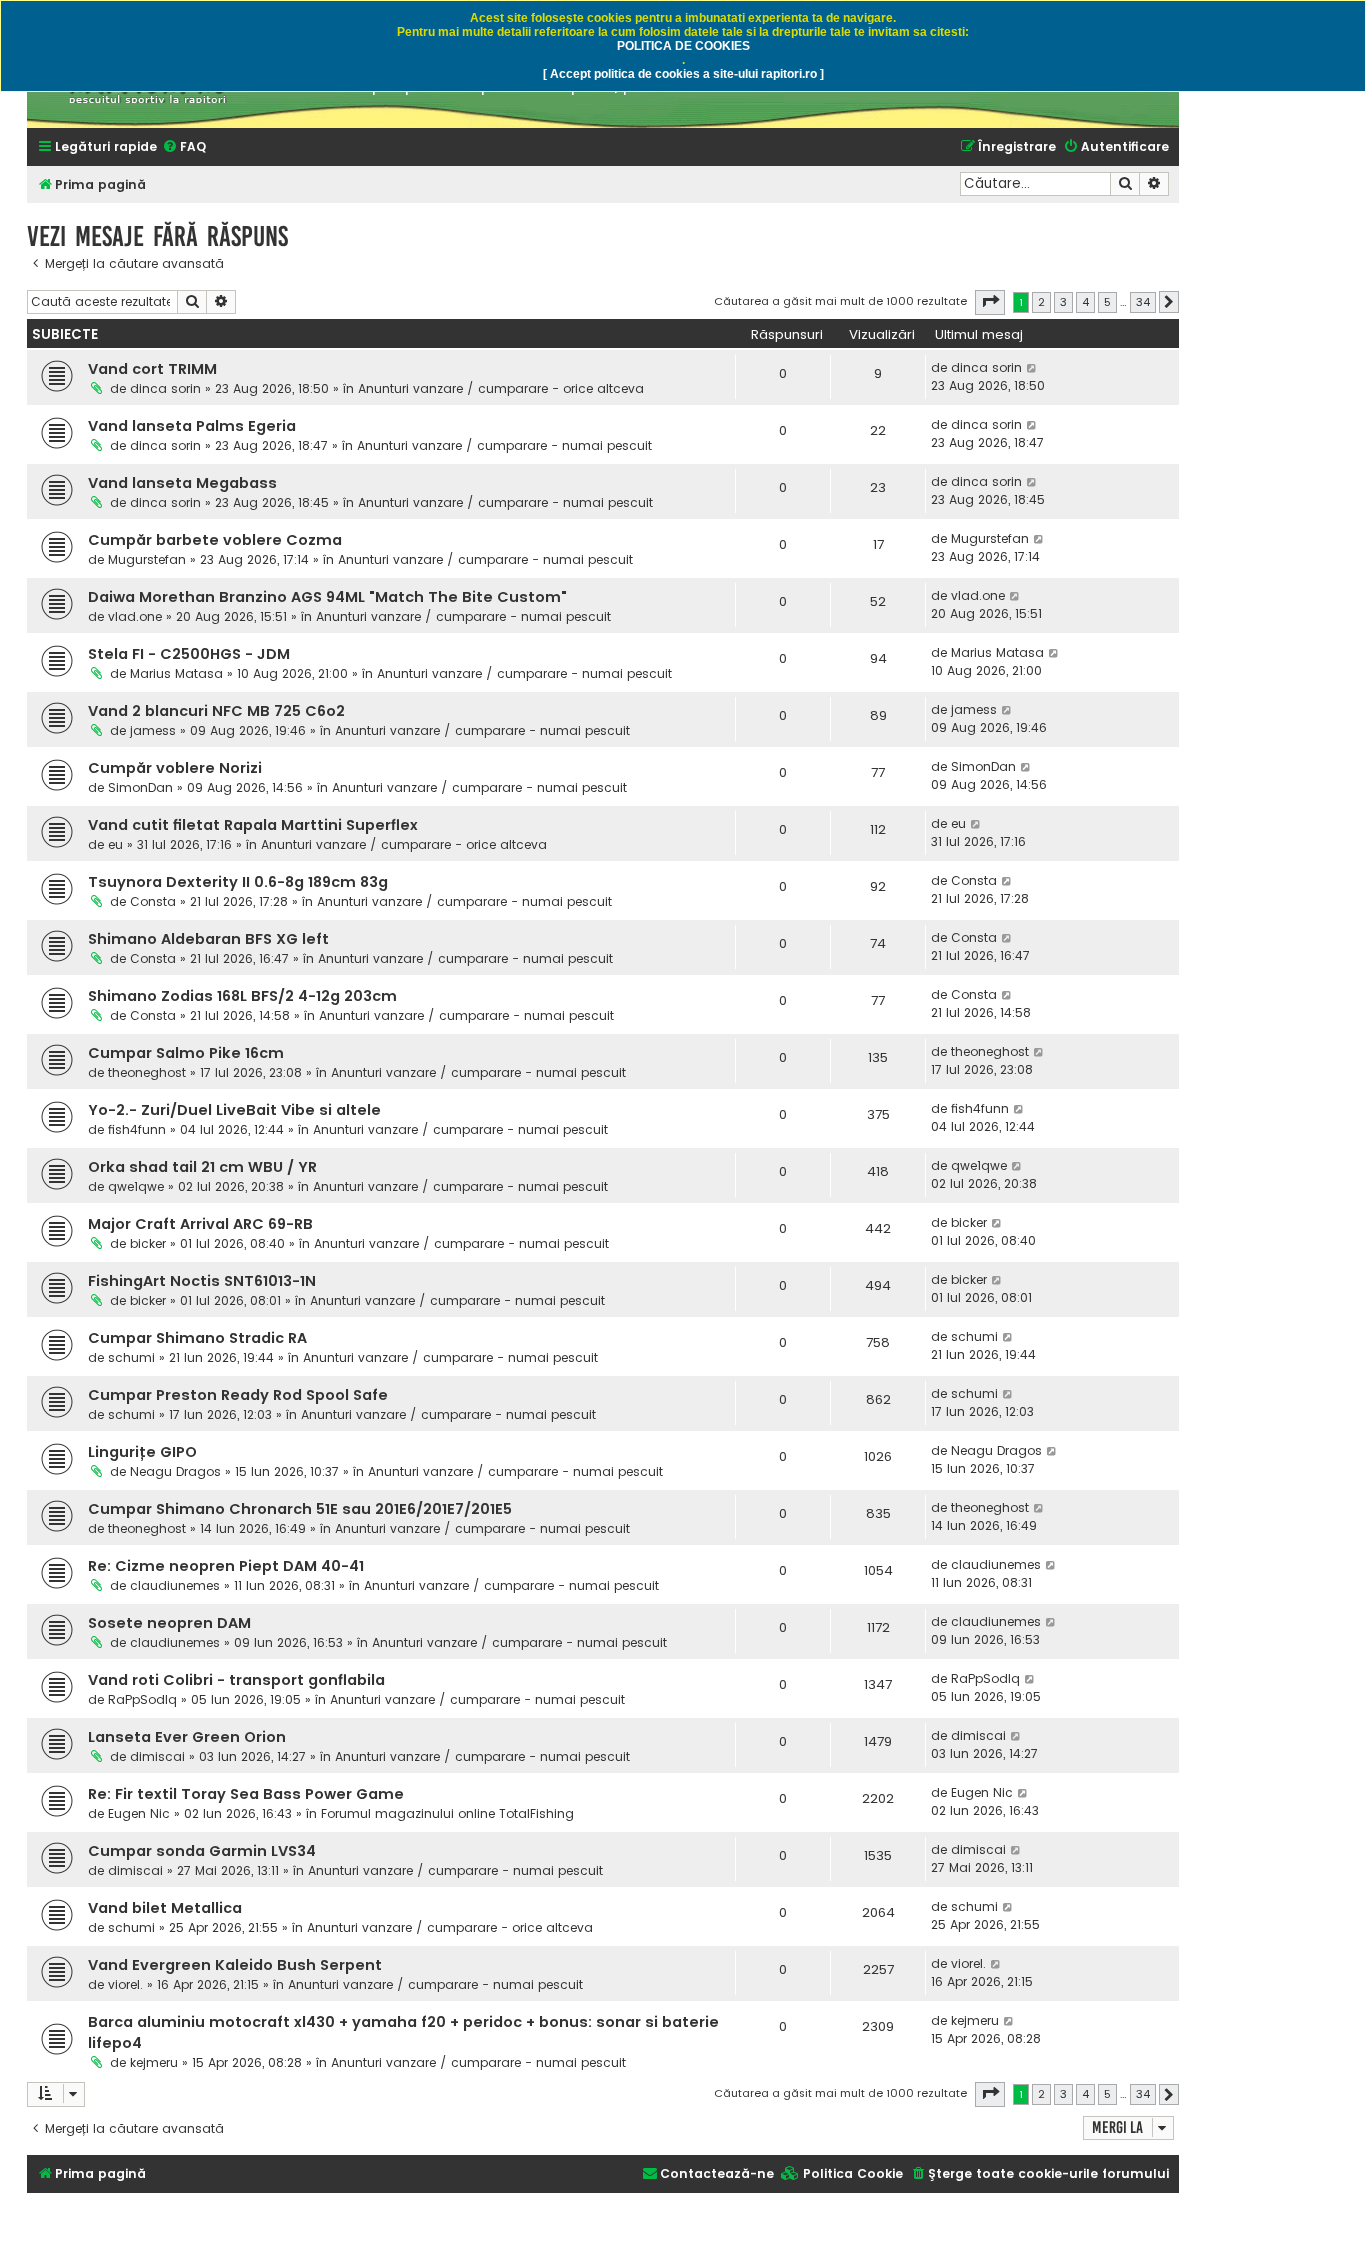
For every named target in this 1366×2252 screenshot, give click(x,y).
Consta (153, 901)
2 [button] (1041, 302)
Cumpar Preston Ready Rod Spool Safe (238, 1395)
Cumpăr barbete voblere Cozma (215, 540)
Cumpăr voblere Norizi (175, 768)
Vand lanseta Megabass (182, 483)
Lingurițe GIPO (142, 1452)
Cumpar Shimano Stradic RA (197, 1338)
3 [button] (1063, 302)
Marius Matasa (176, 673)
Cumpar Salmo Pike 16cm (186, 1053)
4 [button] (1085, 302)
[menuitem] (184, 147)
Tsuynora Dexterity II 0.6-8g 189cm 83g (238, 882)
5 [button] (1107, 302)
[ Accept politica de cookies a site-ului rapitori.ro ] (683, 74)
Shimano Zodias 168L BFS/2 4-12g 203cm (242, 996)
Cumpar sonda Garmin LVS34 (202, 1851)
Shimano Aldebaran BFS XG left (208, 939)
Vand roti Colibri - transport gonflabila (236, 1680)
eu (115, 844)
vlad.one (135, 616)
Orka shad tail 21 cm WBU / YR (202, 1167)
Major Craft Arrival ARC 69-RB (200, 1224)
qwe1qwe (136, 1186)
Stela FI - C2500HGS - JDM (189, 654)
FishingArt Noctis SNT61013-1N (202, 1281)
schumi (131, 1357)
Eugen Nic (139, 1813)
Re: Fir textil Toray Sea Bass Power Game (246, 1794)
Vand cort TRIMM (152, 369)
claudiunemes (175, 1585)
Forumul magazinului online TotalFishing (447, 1813)
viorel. (125, 1984)
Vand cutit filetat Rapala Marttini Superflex (253, 825)
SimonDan (140, 787)
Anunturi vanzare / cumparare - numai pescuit (504, 445)
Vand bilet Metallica (165, 1908)
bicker (148, 1243)
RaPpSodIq (142, 1699)
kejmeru (154, 2062)
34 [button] (1143, 302)
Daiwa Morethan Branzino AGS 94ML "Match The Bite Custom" (327, 597)
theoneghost (147, 1072)
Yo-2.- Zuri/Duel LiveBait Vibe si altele (234, 1110)
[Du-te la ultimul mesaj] (1032, 368)
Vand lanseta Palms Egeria (192, 426)
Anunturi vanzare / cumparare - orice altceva (501, 388)
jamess (153, 730)
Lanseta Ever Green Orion (187, 1737)
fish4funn (137, 1129)
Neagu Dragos (175, 1471)
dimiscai (157, 1756)
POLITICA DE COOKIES (683, 46)
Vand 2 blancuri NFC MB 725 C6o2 (216, 711)
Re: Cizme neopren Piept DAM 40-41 (226, 1566)
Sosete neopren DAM (169, 1623)
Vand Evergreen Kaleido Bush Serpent (235, 1965)
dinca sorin (165, 388)
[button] (990, 302)
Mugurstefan (147, 559)
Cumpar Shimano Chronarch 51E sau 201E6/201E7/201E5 (300, 1509)
